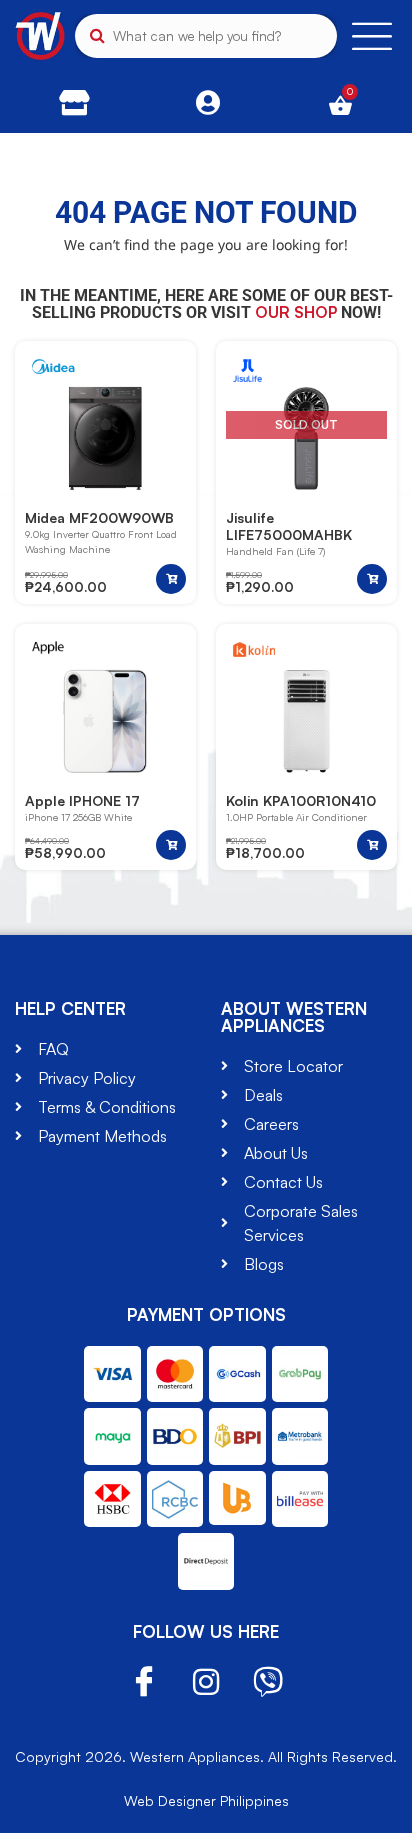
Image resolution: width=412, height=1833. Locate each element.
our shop (296, 312)
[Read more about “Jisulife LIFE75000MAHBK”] (372, 579)
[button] (171, 579)
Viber (268, 1682)
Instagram (206, 1682)
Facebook (144, 1682)
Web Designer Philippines (206, 1800)
